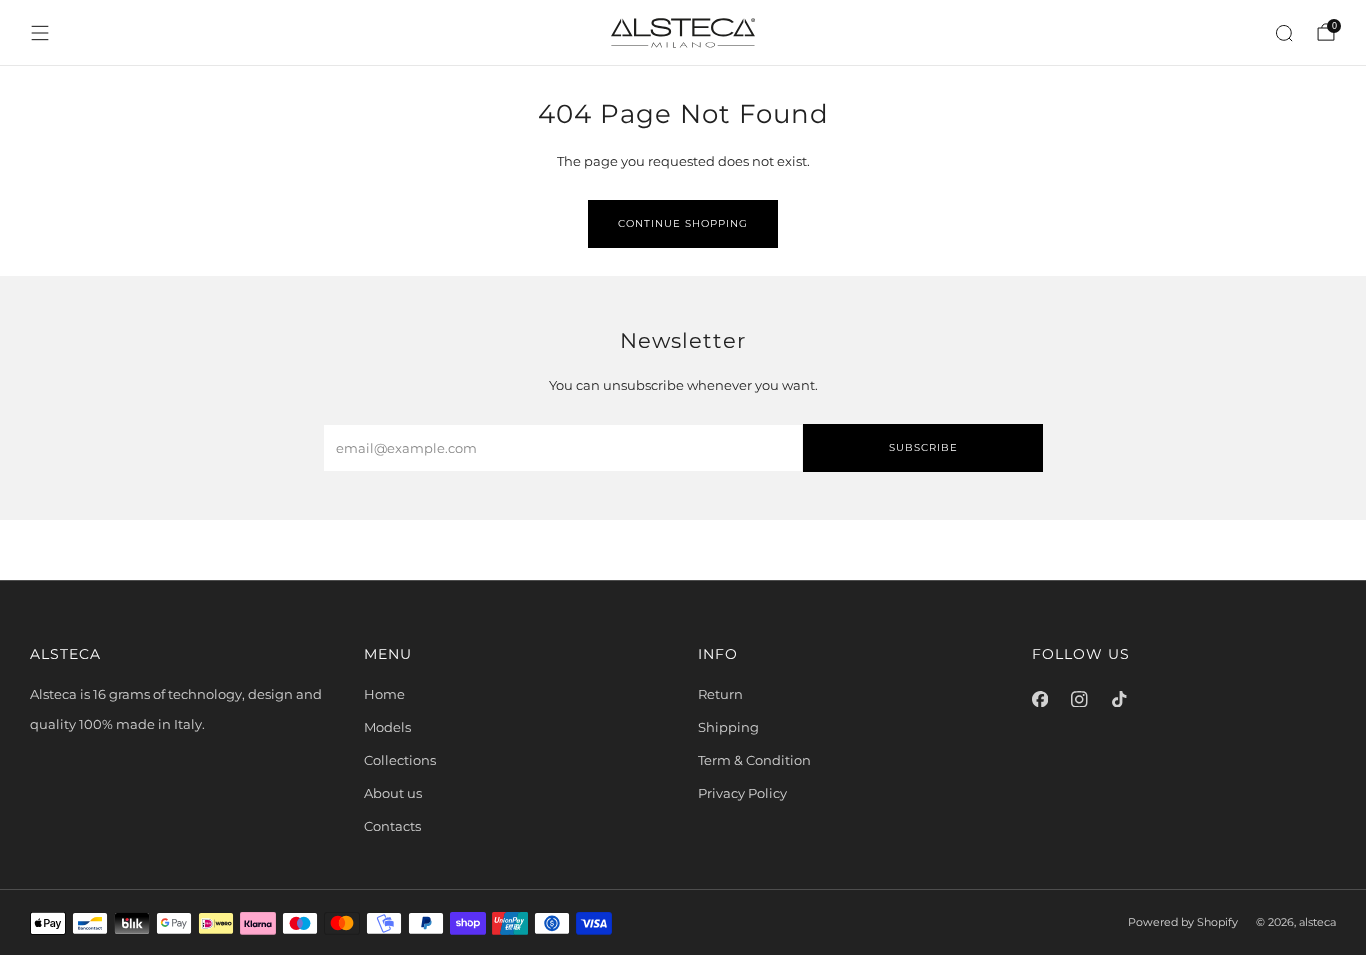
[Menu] (40, 33)
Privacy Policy (742, 793)
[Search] (1284, 33)
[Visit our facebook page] (1040, 699)
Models (387, 727)
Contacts (392, 826)
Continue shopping (683, 223)
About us (393, 793)
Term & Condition (754, 760)
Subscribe (923, 447)
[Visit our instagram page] (1080, 699)
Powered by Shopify (1183, 922)
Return (720, 694)
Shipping (728, 727)
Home (384, 694)
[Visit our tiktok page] (1119, 699)
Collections (400, 760)
